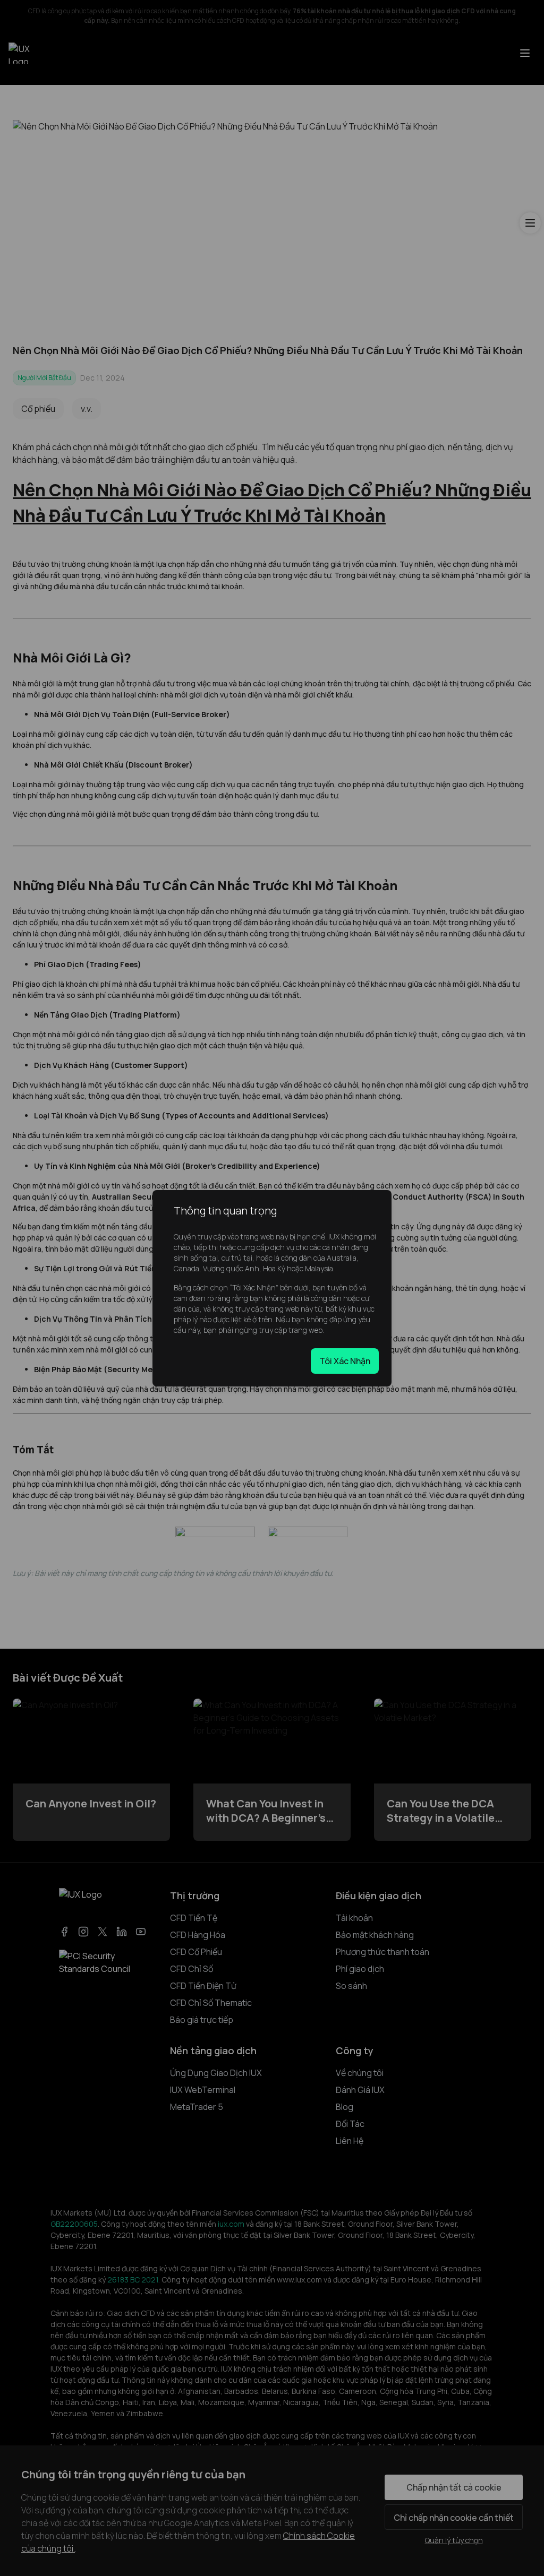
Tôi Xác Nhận (345, 1361)
